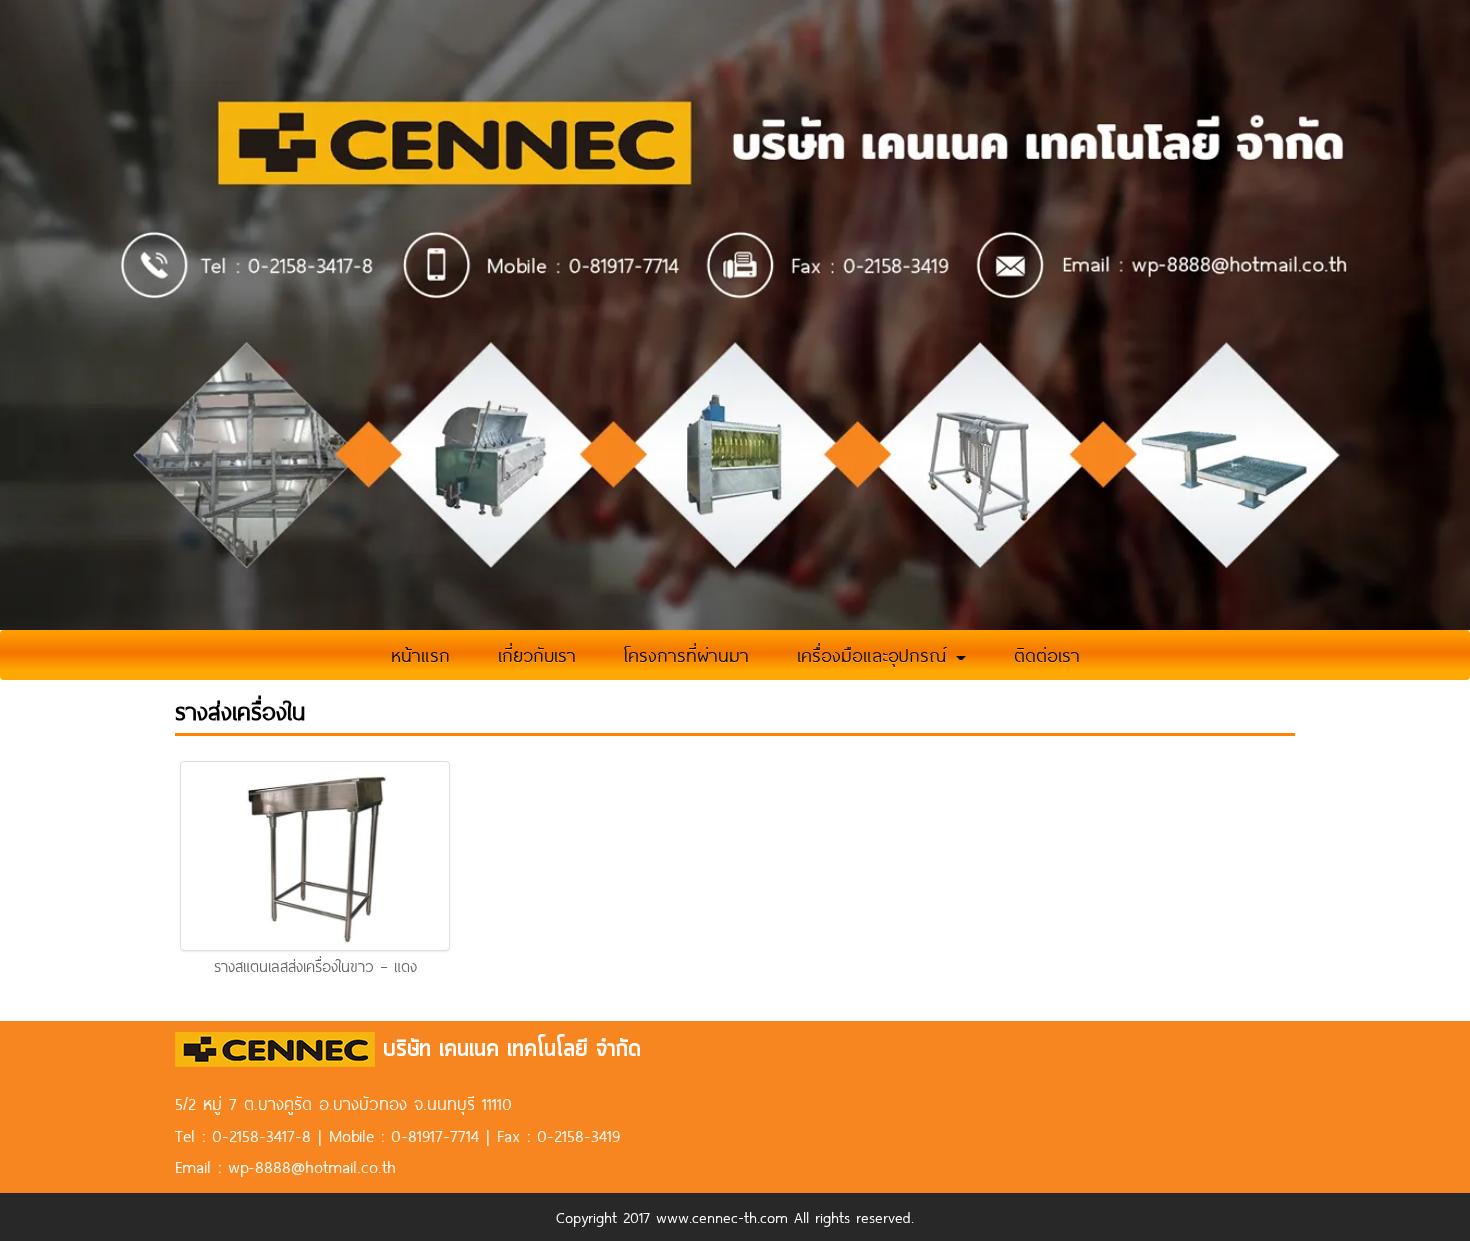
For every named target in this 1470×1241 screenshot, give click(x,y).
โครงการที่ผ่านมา (686, 655)
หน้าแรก (420, 655)
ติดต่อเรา (1047, 655)
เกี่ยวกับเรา (537, 655)
